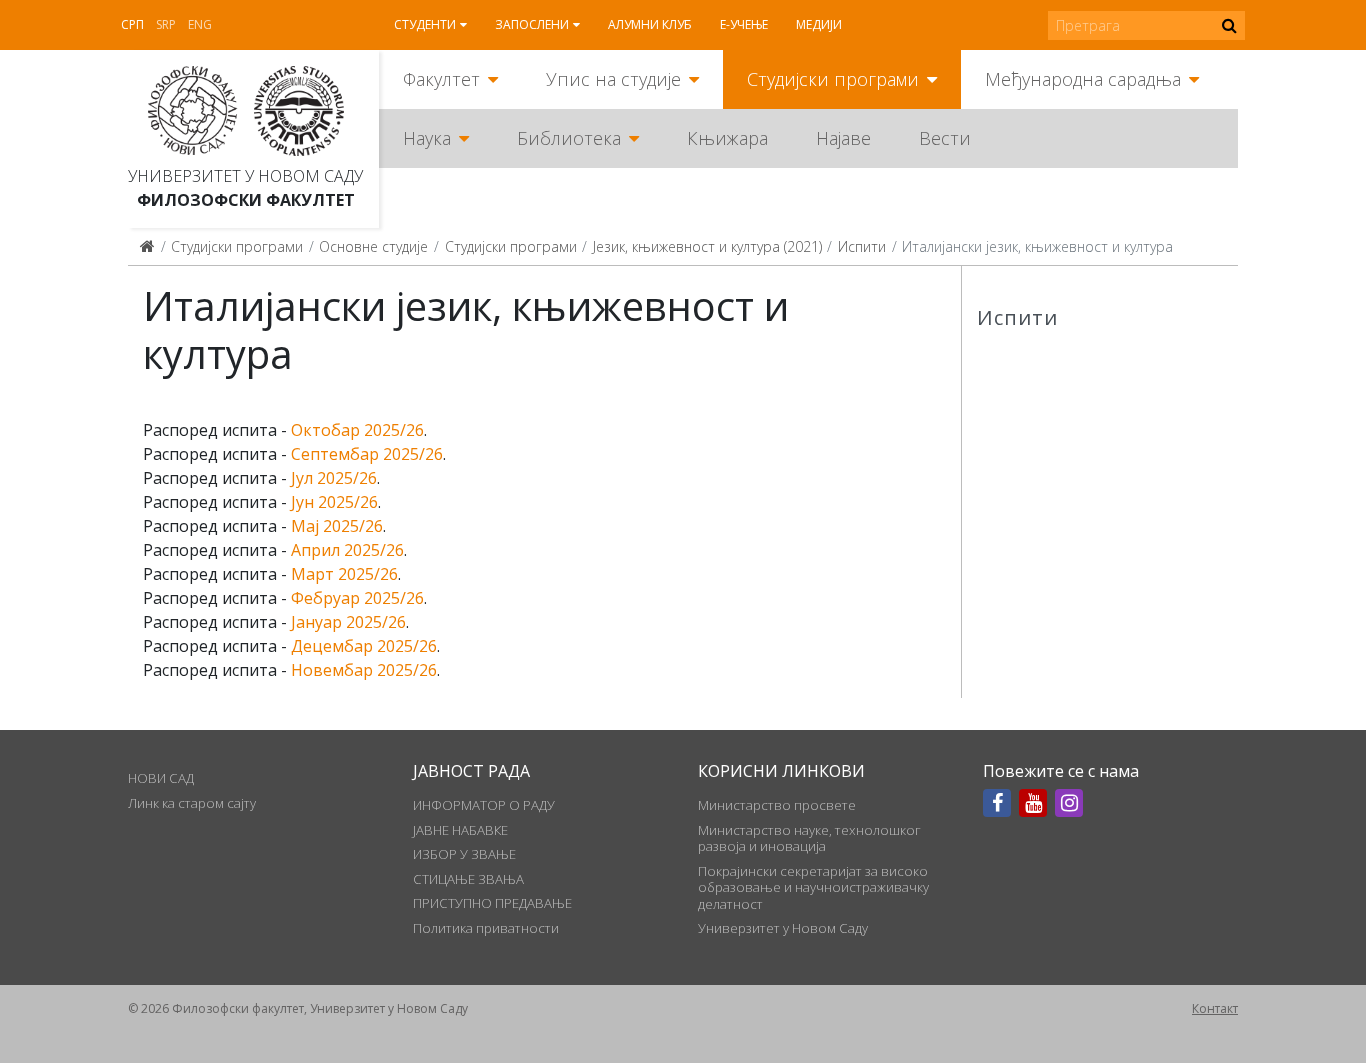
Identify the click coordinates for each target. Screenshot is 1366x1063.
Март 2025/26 (344, 574)
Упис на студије (613, 79)
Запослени (532, 24)
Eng (200, 24)
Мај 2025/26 (337, 526)
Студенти (425, 24)
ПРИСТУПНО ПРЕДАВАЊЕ (492, 903)
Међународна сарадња (1083, 79)
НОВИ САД (161, 778)
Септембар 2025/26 (367, 454)
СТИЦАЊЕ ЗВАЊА (468, 879)
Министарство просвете (777, 805)
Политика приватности (486, 928)
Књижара (727, 138)
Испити (862, 246)
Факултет (441, 79)
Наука (427, 138)
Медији (819, 24)
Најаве (843, 138)
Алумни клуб (650, 24)
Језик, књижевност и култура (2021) (707, 246)
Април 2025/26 (347, 550)
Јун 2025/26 (334, 502)
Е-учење (744, 24)
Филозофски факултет (246, 200)
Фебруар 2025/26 (357, 598)
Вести (945, 138)
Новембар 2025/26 (364, 670)
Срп (132, 24)
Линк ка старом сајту (192, 803)
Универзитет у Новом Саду (245, 176)
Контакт (1215, 1008)
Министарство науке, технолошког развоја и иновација (809, 838)
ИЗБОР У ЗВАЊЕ (464, 854)
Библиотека (569, 138)
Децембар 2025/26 (364, 646)
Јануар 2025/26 (348, 622)
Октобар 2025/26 (357, 430)
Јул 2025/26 (334, 478)
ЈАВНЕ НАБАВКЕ (460, 830)
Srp (166, 24)
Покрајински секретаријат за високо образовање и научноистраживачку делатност (813, 887)
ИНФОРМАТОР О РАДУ (484, 805)
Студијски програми (833, 79)
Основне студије (373, 246)
